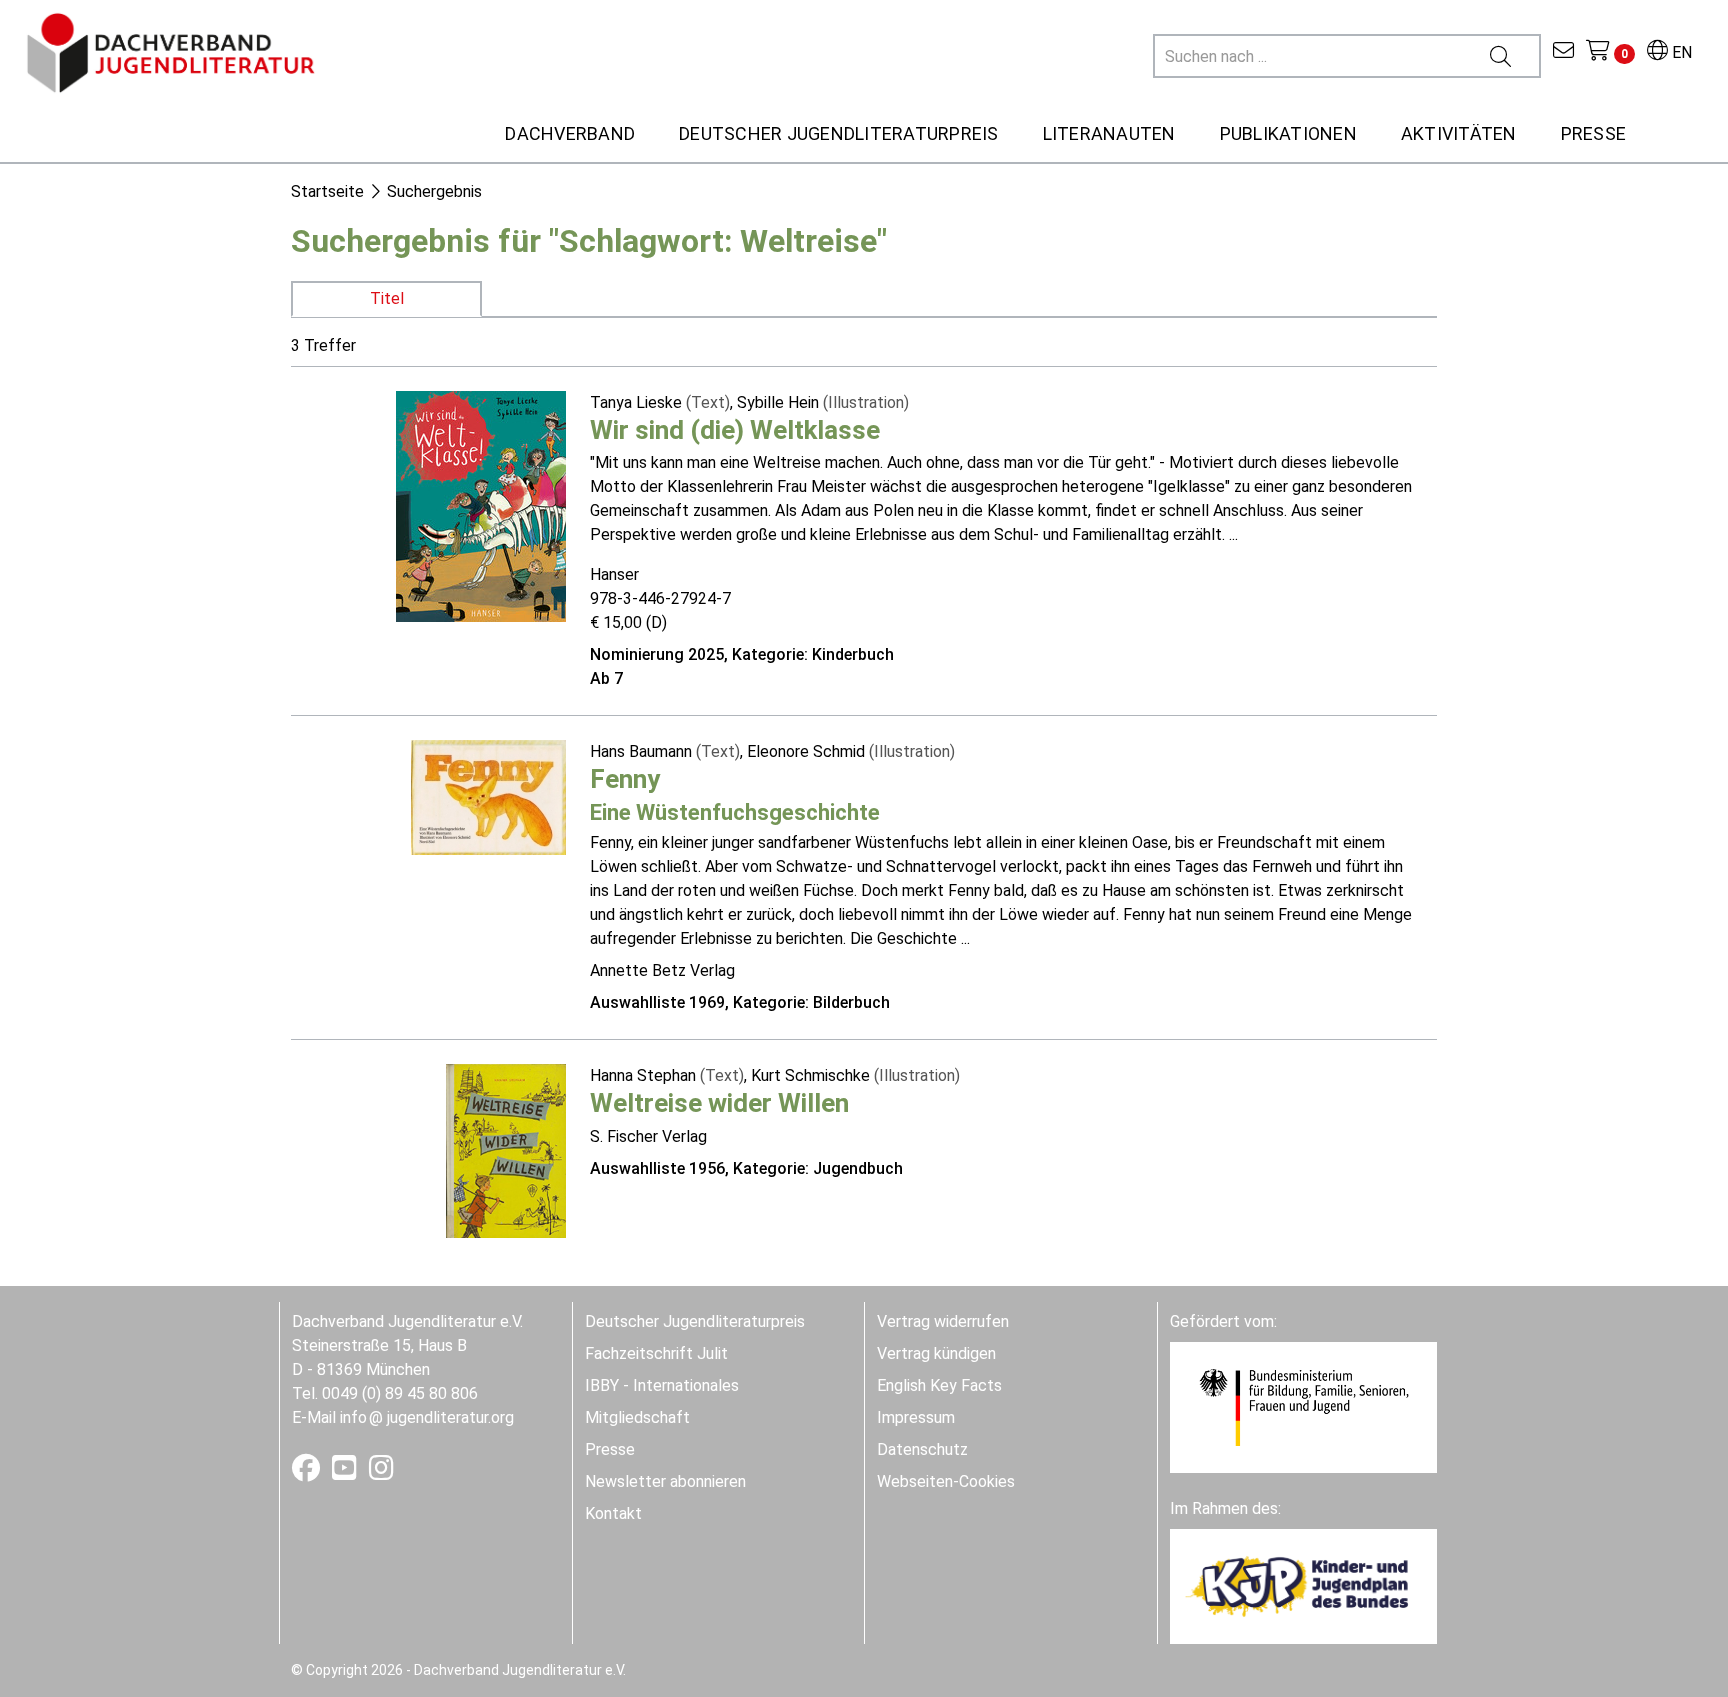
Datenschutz (922, 1449)
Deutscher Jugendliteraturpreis (695, 1321)
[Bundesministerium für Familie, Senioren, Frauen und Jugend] (1303, 1406)
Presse (610, 1449)
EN (1680, 52)
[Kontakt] (1563, 52)
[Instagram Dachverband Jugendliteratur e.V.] (381, 1472)
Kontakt (613, 1513)
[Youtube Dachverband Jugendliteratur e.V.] (346, 1472)
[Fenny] (488, 795)
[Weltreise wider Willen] (506, 1150)
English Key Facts (939, 1385)
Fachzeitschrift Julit (656, 1353)
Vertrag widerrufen (943, 1321)
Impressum (916, 1417)
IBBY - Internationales (662, 1385)
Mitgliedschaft (637, 1417)
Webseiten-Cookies (946, 1481)
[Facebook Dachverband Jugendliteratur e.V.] (308, 1472)
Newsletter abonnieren (665, 1481)
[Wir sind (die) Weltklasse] (481, 504)
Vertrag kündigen (936, 1353)
